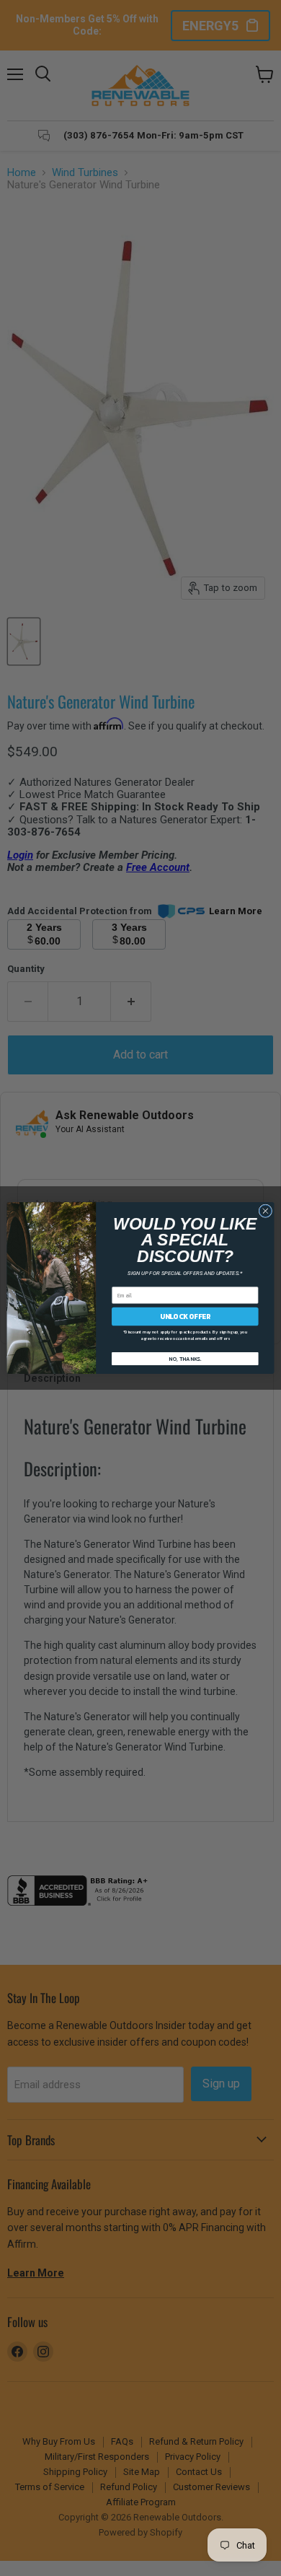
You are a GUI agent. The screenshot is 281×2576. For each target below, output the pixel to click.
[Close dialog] (266, 1211)
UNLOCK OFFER (185, 1316)
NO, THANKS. (185, 1358)
